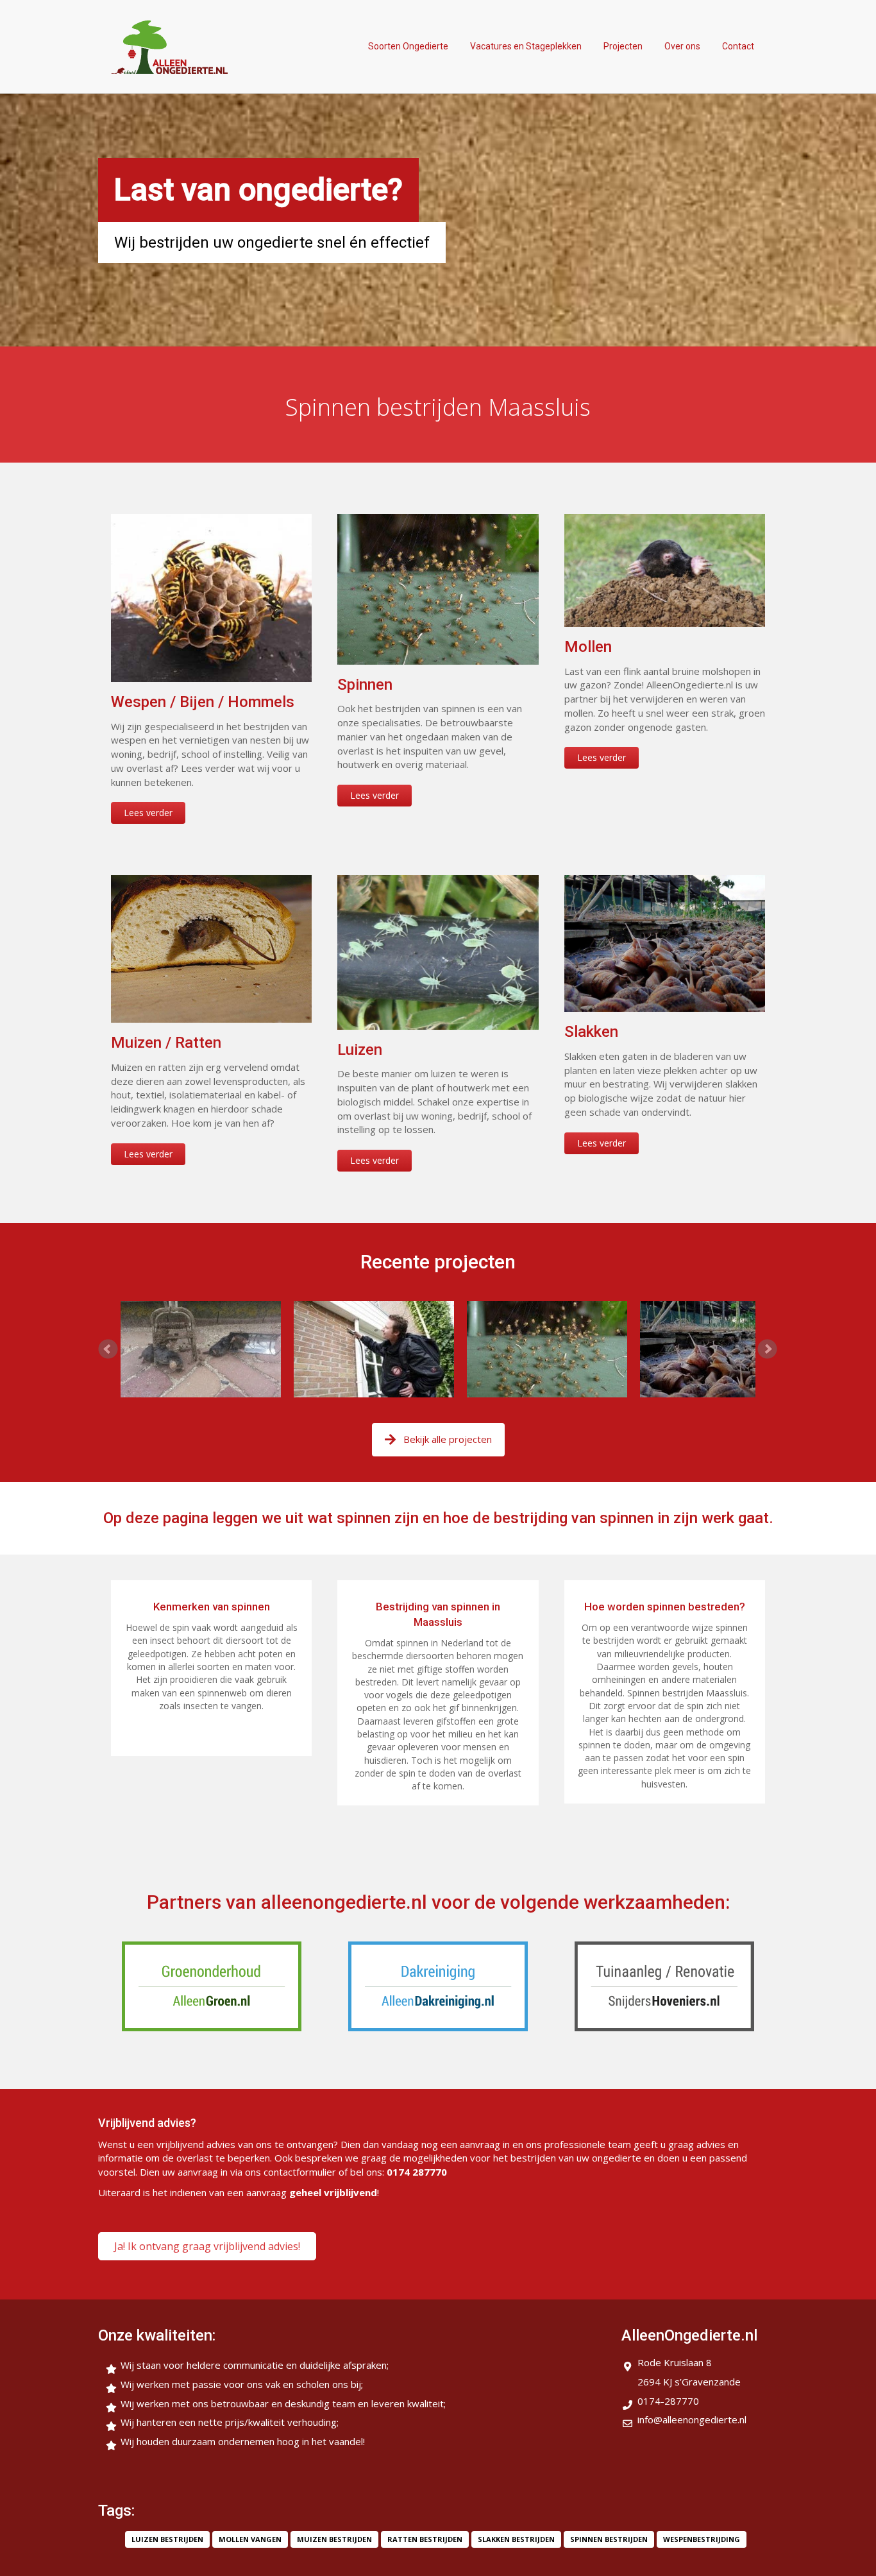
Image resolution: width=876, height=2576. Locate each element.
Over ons (682, 46)
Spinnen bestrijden (609, 2539)
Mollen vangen (250, 2539)
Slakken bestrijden (516, 2539)
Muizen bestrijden (334, 2539)
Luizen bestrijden (167, 2539)
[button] (207, 2246)
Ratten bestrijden (425, 2539)
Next (768, 1349)
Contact (738, 46)
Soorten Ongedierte (408, 46)
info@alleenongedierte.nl (692, 2419)
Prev (108, 1349)
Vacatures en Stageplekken (526, 46)
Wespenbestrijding (702, 2539)
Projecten (623, 46)
